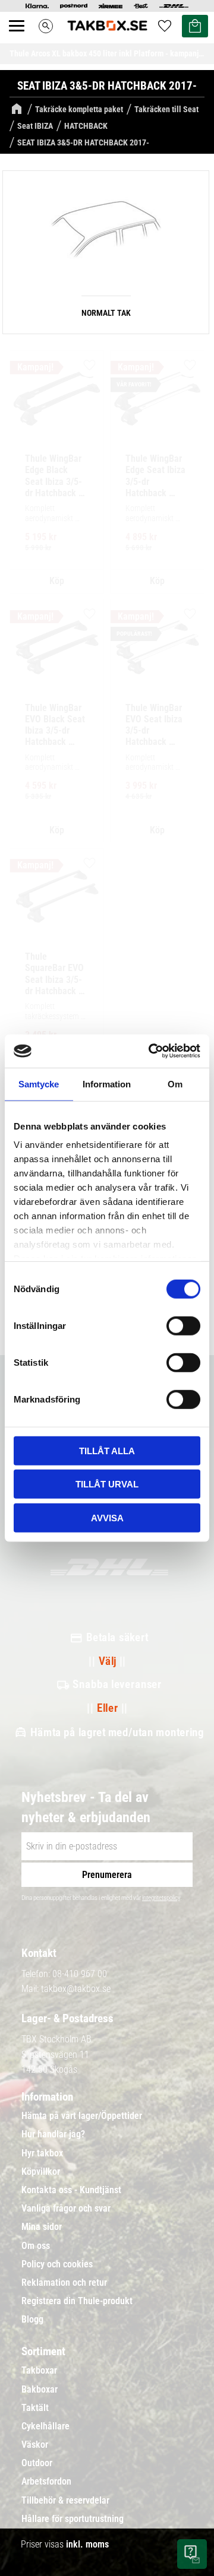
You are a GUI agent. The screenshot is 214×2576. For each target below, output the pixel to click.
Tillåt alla (107, 1450)
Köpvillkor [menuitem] (41, 2172)
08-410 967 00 (80, 1974)
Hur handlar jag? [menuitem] (53, 2134)
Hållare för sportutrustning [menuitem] (73, 2519)
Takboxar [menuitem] (39, 2371)
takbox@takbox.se (76, 1989)
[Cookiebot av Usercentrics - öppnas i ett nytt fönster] (151, 1051)
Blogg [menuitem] (32, 2320)
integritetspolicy (161, 1898)
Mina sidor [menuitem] (42, 2227)
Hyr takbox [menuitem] (42, 2153)
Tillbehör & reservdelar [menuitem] (65, 2501)
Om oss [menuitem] (36, 2246)
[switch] (183, 1325)
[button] (23, 39)
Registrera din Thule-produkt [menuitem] (77, 2301)
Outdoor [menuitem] (37, 2463)
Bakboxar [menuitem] (40, 2390)
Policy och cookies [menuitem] (57, 2264)
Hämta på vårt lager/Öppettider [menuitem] (82, 2116)
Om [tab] (175, 1084)
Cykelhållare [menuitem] (45, 2426)
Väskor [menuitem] (35, 2445)
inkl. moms (87, 2544)
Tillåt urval (107, 1484)
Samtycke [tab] (39, 1084)
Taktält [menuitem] (35, 2408)
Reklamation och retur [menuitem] (64, 2283)
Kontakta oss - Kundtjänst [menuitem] (71, 2190)
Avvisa (107, 1517)
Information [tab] (107, 1084)
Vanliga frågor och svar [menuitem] (66, 2209)
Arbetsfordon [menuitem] (46, 2482)
